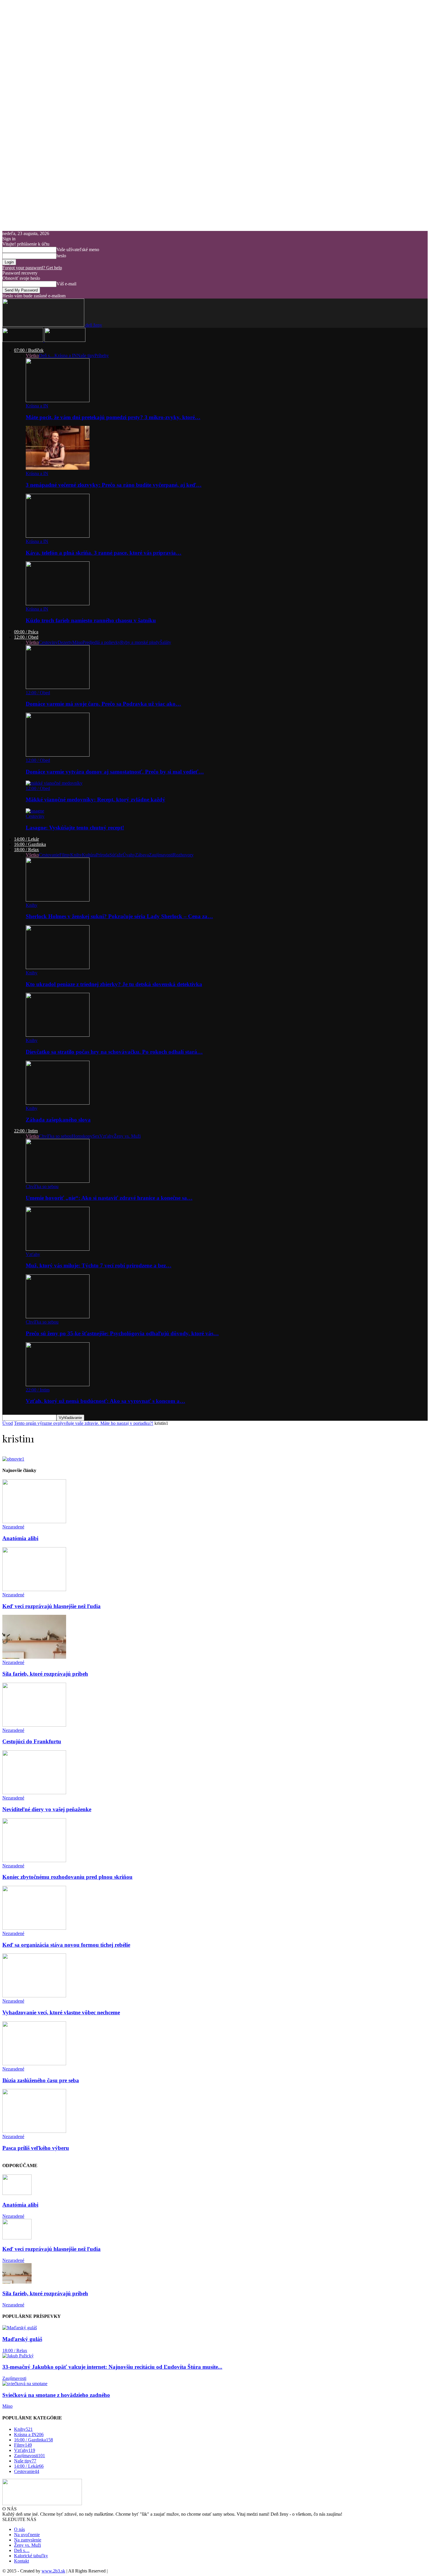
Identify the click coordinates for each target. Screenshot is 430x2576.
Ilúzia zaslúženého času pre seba (41, 2080)
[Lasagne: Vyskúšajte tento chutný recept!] (35, 811)
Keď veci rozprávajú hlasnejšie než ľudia (51, 1606)
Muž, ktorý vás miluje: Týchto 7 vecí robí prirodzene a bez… (99, 1265)
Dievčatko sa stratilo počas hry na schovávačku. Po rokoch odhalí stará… (114, 1052)
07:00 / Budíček (29, 350)
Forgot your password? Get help (32, 268)
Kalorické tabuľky (31, 2556)
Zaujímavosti (161, 855)
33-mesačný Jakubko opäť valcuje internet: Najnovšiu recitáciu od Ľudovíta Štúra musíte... (112, 2367)
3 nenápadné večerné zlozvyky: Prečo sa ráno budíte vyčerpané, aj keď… (114, 485)
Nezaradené (13, 1527)
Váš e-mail (66, 284)
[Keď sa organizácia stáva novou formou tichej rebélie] (34, 1928)
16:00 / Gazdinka (30, 844)
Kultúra (89, 855)
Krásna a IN (66, 355)
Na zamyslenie (28, 2540)
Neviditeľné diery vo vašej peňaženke (47, 1809)
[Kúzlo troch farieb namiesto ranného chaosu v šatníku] (58, 604)
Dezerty (65, 642)
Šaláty (165, 642)
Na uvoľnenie (27, 2535)
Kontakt (21, 2561)
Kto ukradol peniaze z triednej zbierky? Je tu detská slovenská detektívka (114, 984)
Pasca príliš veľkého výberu (36, 2148)
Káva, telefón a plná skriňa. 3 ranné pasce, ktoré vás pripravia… (104, 553)
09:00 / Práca (26, 632)
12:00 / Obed (26, 637)
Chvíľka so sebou (55, 1136)
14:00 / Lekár (26, 839)
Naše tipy (86, 355)
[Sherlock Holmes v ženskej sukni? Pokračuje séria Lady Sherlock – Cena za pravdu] (58, 900)
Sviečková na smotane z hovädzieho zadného (56, 2395)
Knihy (76, 855)
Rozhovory (183, 855)
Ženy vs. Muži (127, 1136)
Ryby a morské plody (140, 642)
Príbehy (102, 355)
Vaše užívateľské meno (78, 250)
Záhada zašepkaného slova (58, 1120)
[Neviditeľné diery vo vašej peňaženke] (34, 1793)
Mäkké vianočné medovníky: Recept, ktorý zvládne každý (96, 799)
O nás (19, 2529)
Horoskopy (82, 1136)
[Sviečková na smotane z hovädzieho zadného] (25, 2384)
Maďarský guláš (22, 2339)
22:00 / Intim (26, 1131)
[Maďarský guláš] (20, 2328)
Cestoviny (48, 642)
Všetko (32, 355)
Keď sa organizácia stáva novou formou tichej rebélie (66, 1945)
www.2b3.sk (53, 2571)
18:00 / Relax (26, 850)
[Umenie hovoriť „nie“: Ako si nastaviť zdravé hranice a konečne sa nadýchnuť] (58, 1181)
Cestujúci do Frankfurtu (32, 1741)
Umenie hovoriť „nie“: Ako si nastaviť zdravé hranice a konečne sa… (109, 1198)
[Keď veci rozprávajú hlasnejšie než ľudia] (34, 1589)
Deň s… (47, 355)
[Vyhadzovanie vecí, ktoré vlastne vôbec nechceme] (34, 1996)
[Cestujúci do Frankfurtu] (34, 1725)
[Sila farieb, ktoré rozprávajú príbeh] (34, 1657)
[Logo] (23, 340)
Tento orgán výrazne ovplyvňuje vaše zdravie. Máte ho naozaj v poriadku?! (84, 1423)
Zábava (142, 855)
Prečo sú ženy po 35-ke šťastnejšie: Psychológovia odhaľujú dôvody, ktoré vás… (122, 1333)
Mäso (77, 642)
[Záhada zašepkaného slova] (58, 1103)
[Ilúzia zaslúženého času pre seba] (34, 2064)
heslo (61, 256)
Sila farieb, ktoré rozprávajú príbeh (45, 1674)
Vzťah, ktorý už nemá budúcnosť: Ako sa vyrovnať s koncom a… (105, 1401)
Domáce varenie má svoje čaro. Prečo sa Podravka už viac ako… (103, 704)
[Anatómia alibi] (34, 1522)
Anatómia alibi (20, 1538)
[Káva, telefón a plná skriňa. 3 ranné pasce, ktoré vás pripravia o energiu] (58, 536)
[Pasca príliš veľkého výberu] (34, 2131)
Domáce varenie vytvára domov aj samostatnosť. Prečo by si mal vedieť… (115, 772)
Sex (96, 1136)
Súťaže (116, 855)
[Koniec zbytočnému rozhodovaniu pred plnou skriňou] (34, 1861)
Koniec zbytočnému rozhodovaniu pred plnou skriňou (67, 1877)
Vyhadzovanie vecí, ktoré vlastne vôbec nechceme (61, 2012)
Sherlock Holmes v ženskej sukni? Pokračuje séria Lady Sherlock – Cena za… (119, 916)
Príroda (103, 855)
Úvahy (129, 855)
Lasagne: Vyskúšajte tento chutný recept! (75, 828)
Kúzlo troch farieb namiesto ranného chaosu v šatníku (91, 620)
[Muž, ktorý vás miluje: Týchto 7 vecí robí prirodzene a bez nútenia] (58, 1249)
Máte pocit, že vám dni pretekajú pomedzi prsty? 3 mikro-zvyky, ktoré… (113, 417)
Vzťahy (107, 1136)
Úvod (8, 1423)
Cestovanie (49, 855)
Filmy (65, 855)
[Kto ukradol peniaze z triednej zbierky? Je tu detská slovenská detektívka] (58, 968)
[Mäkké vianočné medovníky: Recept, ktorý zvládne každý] (54, 783)
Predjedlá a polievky (101, 642)
